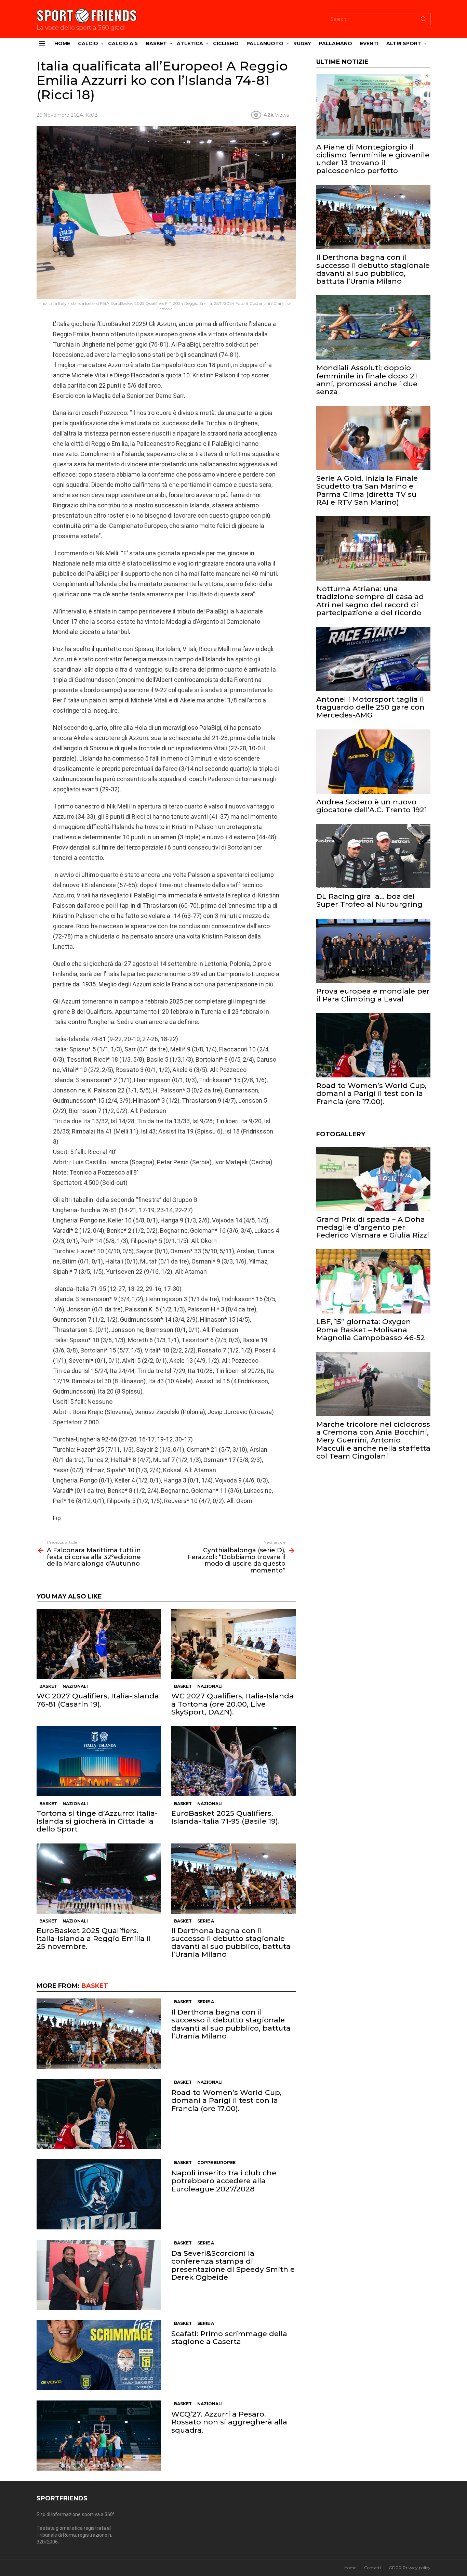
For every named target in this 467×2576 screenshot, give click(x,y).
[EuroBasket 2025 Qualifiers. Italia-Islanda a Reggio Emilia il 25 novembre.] (99, 1879)
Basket (156, 43)
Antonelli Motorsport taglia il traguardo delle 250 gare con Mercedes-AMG (370, 707)
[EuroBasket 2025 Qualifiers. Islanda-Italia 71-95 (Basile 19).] (233, 1761)
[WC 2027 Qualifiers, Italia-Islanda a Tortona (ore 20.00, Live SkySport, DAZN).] (233, 1644)
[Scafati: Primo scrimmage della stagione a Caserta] (99, 2355)
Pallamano (336, 43)
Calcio (88, 43)
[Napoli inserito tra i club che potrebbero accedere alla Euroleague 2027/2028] (99, 2194)
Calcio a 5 (123, 43)
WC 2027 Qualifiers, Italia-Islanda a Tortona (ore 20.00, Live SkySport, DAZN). (232, 1704)
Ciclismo (226, 43)
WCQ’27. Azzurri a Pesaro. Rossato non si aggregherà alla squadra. (229, 2422)
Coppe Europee (216, 2163)
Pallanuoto (265, 43)
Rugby (302, 43)
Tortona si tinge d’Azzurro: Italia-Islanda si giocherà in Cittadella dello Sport (97, 1821)
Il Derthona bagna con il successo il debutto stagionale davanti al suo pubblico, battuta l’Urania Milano (231, 1943)
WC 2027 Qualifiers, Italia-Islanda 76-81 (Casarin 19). (98, 1700)
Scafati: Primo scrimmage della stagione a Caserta (229, 2338)
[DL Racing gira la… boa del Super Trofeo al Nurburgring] (373, 856)
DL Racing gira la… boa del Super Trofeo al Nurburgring (369, 900)
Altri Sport (404, 43)
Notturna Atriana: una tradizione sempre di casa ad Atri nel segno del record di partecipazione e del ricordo (370, 601)
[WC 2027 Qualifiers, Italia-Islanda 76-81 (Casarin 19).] (99, 1644)
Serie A (206, 1921)
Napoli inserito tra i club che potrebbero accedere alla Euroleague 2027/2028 (224, 2181)
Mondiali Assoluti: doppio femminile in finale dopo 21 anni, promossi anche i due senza (367, 380)
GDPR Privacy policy (410, 2568)
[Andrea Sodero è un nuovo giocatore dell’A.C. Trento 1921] (373, 762)
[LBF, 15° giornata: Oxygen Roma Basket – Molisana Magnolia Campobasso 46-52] (373, 1281)
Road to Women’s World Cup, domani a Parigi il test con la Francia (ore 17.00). (226, 2100)
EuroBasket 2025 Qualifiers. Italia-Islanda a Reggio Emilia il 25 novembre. (94, 1938)
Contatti (372, 2568)
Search (424, 21)
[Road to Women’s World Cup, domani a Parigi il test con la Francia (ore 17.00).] (99, 2114)
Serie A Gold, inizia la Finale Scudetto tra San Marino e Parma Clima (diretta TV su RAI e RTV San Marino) (367, 490)
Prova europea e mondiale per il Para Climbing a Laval (373, 995)
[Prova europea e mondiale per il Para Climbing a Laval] (373, 951)
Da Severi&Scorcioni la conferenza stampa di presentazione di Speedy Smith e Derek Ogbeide (233, 2265)
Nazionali (75, 1686)
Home (62, 43)
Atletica (190, 43)
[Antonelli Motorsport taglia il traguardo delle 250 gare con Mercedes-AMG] (373, 659)
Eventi (369, 43)
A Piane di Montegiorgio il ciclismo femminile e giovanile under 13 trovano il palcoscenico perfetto (373, 159)
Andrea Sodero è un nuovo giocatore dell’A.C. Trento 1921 (372, 806)
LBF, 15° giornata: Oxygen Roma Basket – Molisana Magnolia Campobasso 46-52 (371, 1329)
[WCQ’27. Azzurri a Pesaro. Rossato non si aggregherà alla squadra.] (99, 2436)
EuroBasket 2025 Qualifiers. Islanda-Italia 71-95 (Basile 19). (225, 1817)
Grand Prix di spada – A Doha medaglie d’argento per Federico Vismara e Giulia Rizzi (373, 1227)
